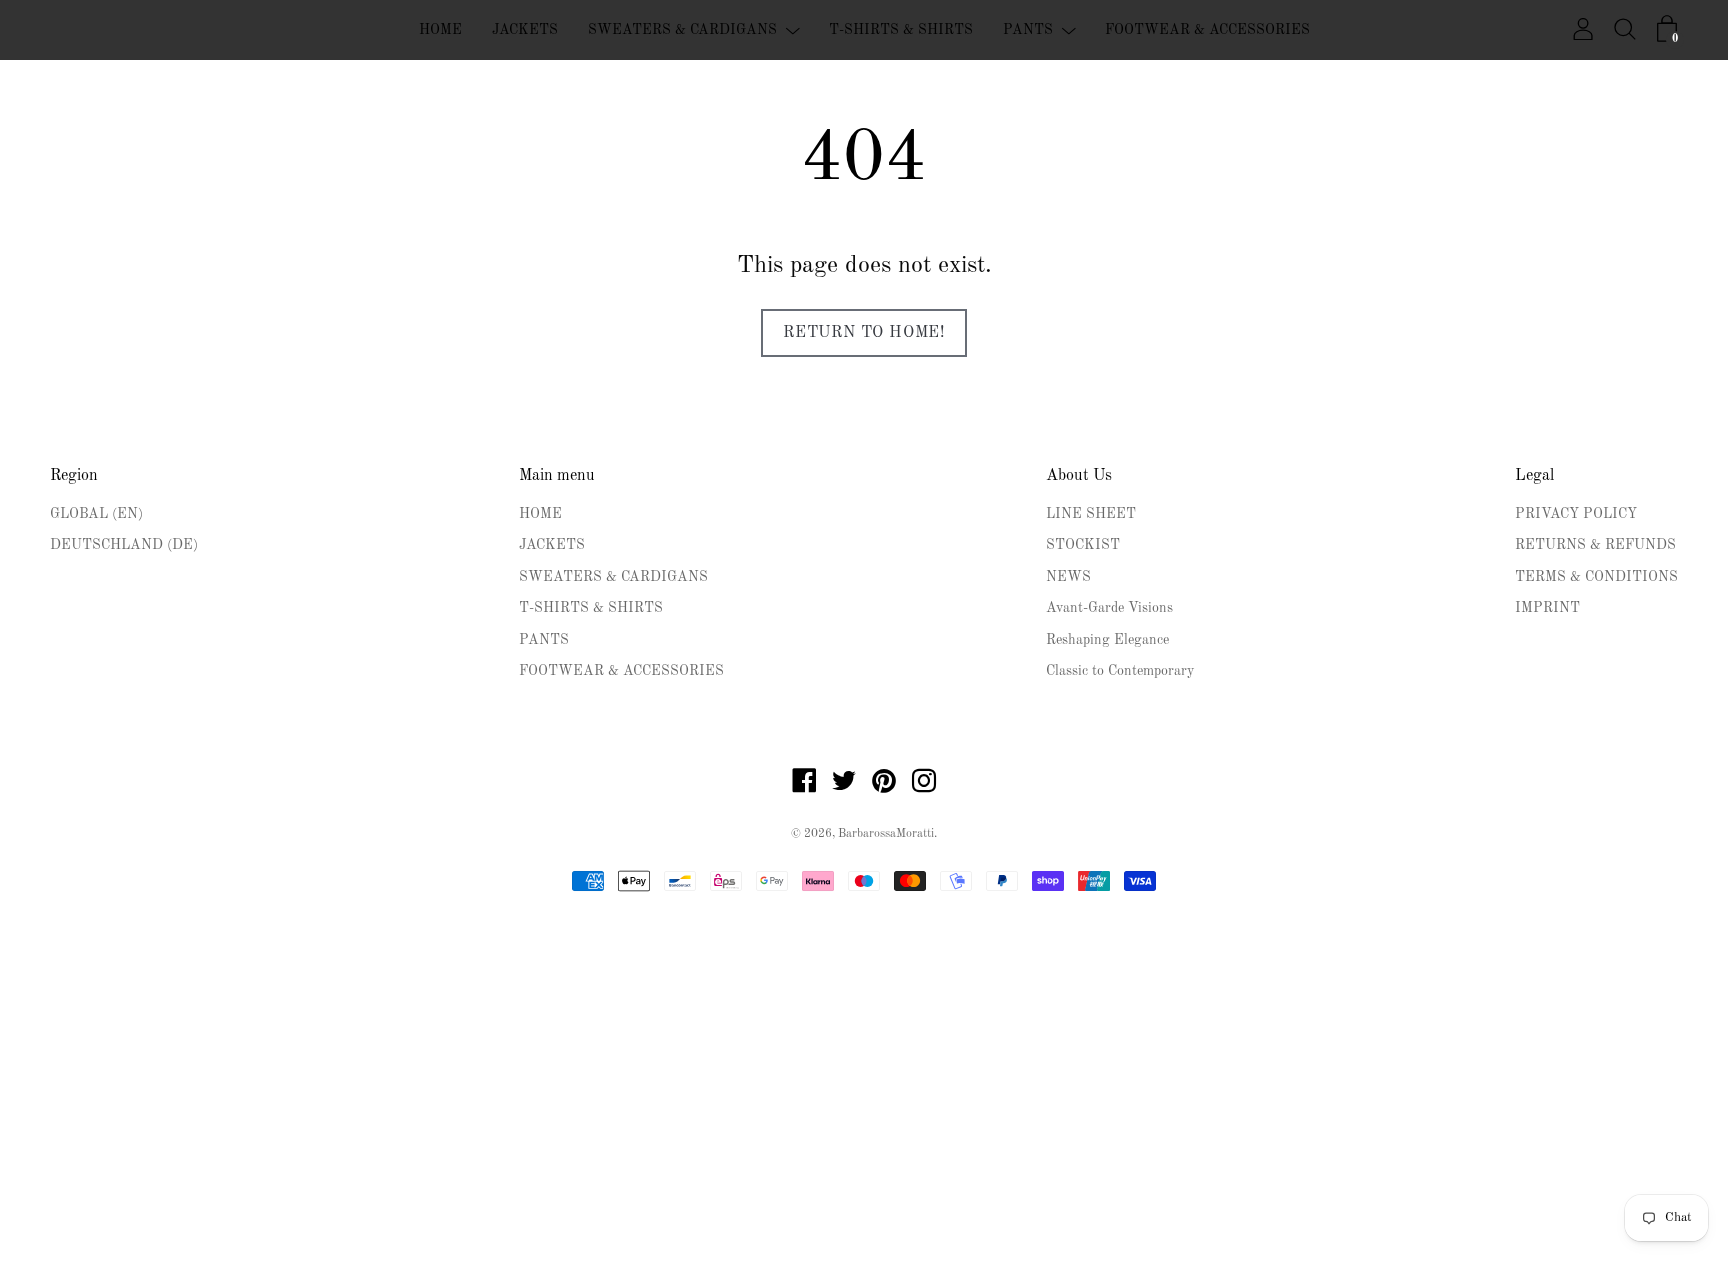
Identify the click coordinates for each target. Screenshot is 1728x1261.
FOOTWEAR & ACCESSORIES (1207, 30)
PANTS (1028, 30)
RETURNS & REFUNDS (1595, 545)
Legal (1534, 476)
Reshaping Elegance (1107, 640)
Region (74, 476)
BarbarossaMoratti (886, 834)
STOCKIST (1083, 545)
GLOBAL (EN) (96, 514)
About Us (1079, 476)
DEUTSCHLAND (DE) (124, 545)
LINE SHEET (1091, 514)
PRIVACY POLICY (1576, 514)
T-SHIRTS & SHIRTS (901, 30)
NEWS (1068, 577)
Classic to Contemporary (1120, 671)
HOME (440, 30)
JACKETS (525, 30)
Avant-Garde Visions (1109, 608)
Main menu (557, 476)
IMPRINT (1547, 608)
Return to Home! (864, 333)
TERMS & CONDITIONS (1596, 577)
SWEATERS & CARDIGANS (682, 30)
